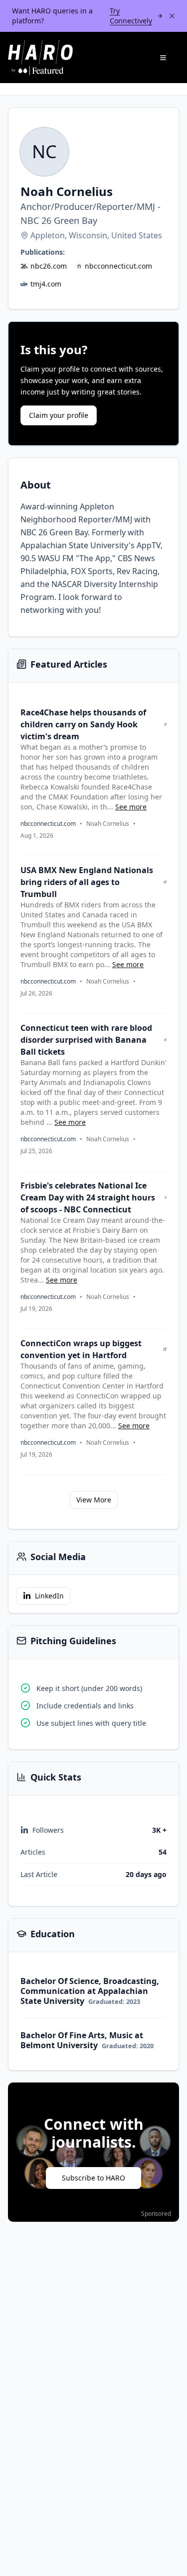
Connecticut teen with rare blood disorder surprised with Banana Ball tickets (86, 1040)
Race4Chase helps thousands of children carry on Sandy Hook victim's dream (83, 724)
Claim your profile (59, 415)
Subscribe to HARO (93, 2178)
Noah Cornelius (108, 824)
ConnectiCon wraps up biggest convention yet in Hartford (81, 1349)
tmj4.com (46, 284)
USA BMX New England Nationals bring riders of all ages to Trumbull (87, 882)
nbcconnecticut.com (118, 266)
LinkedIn (49, 1596)
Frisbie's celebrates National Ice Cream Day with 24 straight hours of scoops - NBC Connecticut (88, 1197)
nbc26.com (49, 266)
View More (94, 1500)
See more (131, 807)
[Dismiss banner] (172, 16)
